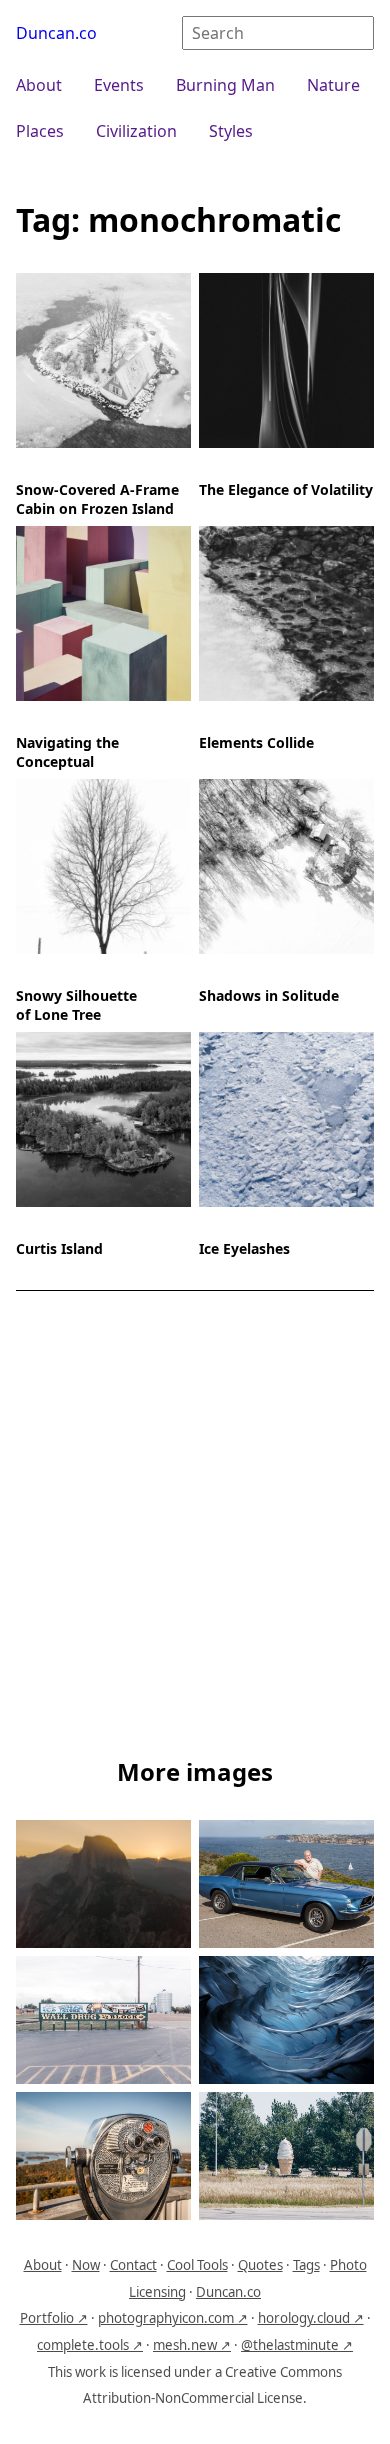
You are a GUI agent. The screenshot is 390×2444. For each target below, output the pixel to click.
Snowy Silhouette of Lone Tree (76, 1005)
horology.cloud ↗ (311, 2318)
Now (86, 2265)
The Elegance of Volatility (286, 489)
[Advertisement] (195, 1528)
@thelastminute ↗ (297, 2345)
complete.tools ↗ (90, 2345)
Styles (231, 131)
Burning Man (225, 85)
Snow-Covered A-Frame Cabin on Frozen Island (97, 499)
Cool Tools (197, 2265)
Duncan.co (56, 33)
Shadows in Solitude (269, 995)
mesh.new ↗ (192, 2345)
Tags (306, 2265)
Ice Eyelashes (244, 1248)
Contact (133, 2265)
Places (40, 131)
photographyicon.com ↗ (173, 2318)
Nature (333, 85)
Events (119, 85)
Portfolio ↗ (54, 2318)
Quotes (260, 2265)
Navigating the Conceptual (67, 752)
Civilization (136, 131)
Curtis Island (59, 1248)
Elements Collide (256, 742)
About (39, 85)
